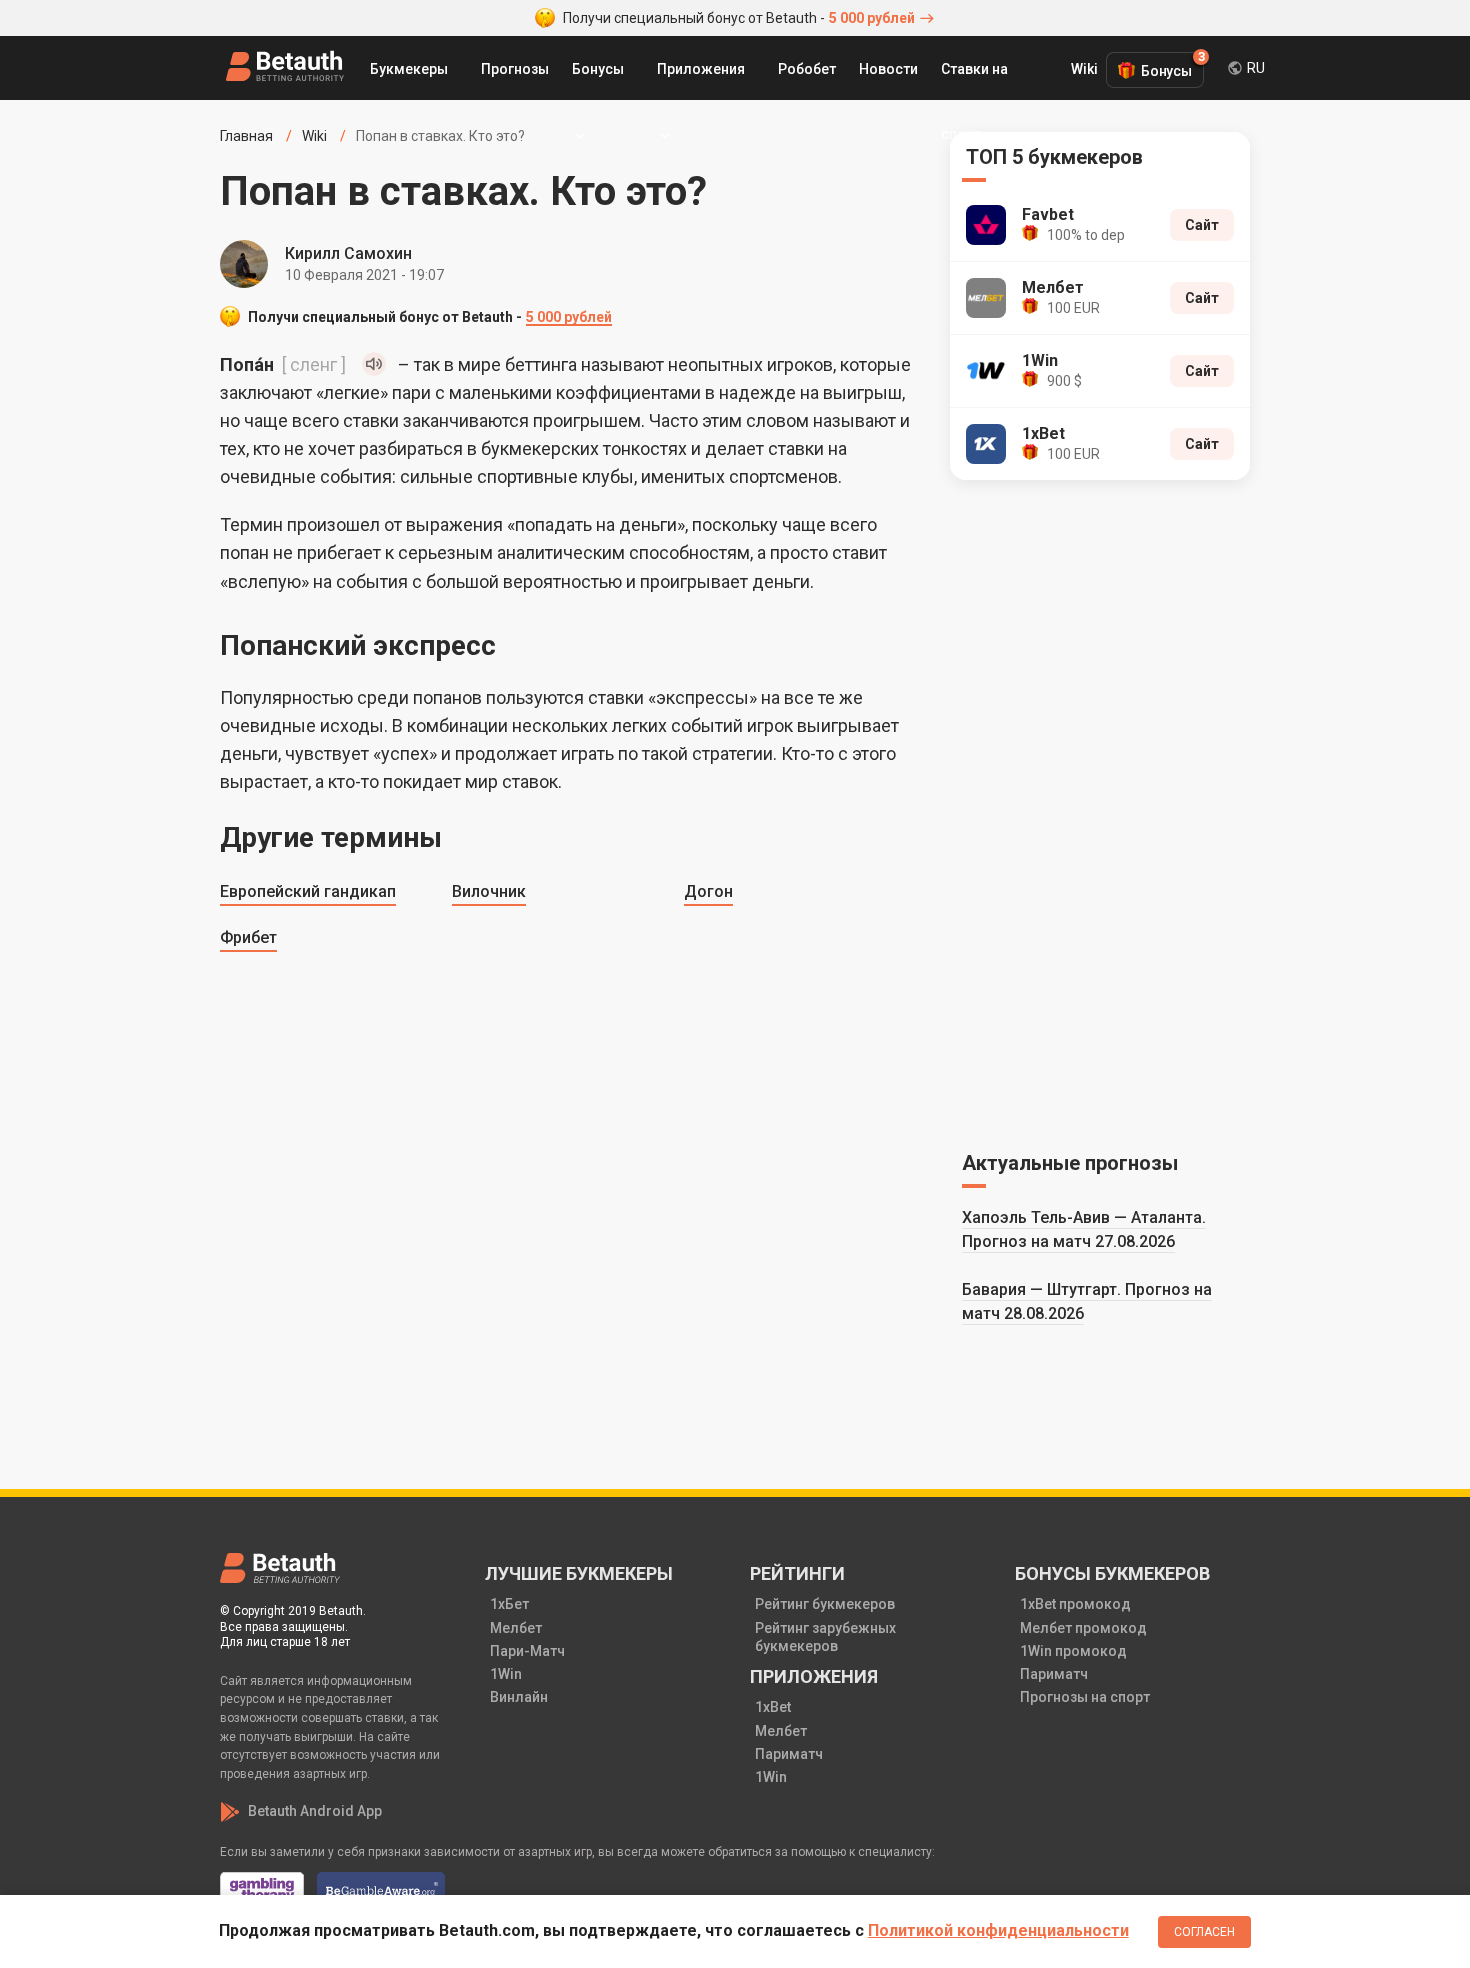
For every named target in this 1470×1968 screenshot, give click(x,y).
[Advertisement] (1100, 812)
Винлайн (519, 1697)
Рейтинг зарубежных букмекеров (825, 1637)
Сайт (1202, 225)
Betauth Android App (315, 1811)
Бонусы (598, 69)
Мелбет (516, 1628)
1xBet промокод (1075, 1604)
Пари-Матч (527, 1651)
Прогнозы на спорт (1085, 1697)
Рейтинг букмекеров (825, 1604)
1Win (506, 1674)
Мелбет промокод (1083, 1628)
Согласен (1204, 1932)
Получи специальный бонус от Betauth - (739, 18)
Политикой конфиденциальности (998, 1930)
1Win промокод (1073, 1651)
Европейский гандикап (308, 891)
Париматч (789, 1754)
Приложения (701, 69)
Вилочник (489, 891)
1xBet (773, 1707)
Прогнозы (515, 69)
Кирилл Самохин (348, 253)
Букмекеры (409, 69)
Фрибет (248, 937)
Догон (708, 891)
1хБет (509, 1604)
